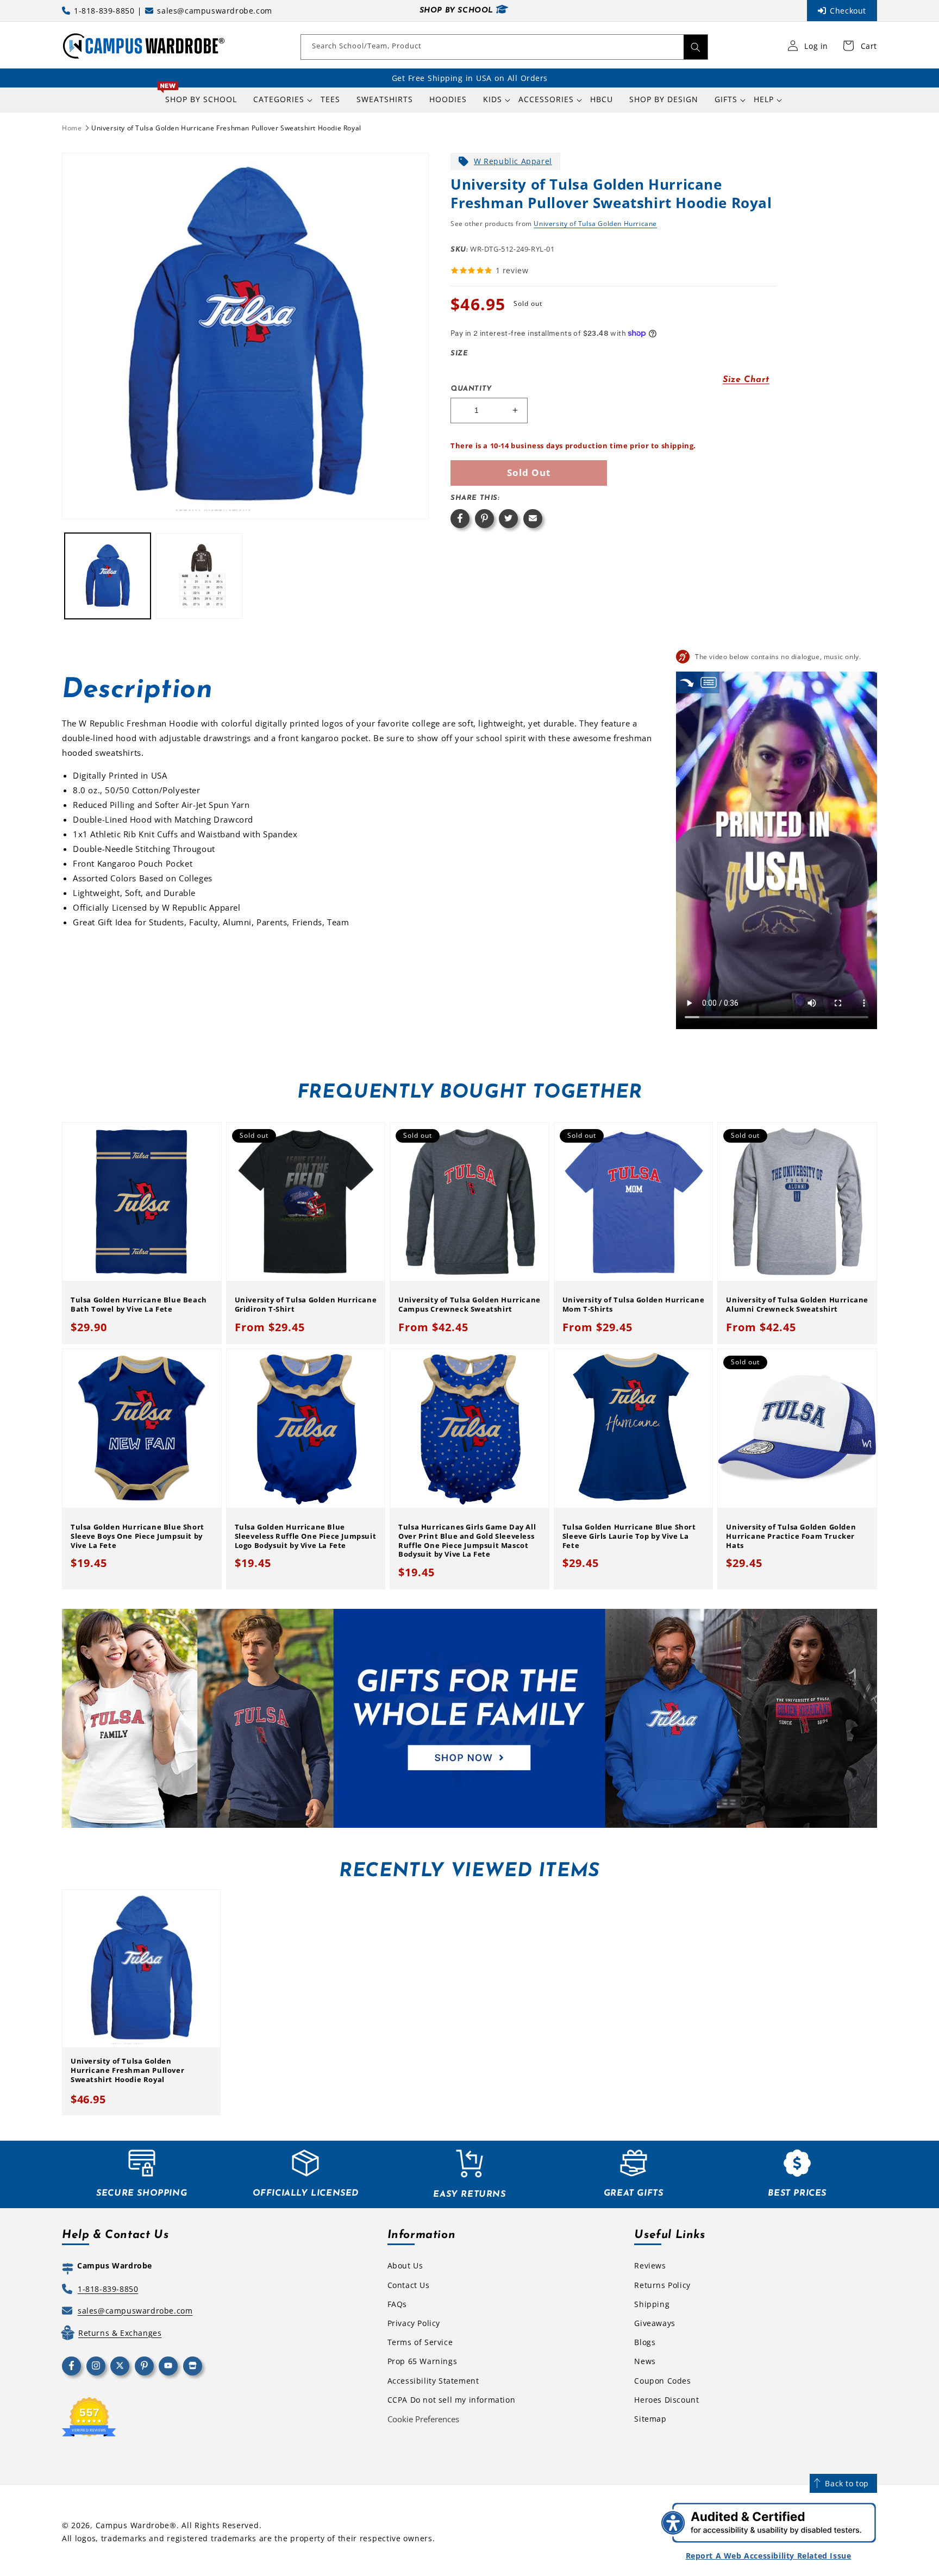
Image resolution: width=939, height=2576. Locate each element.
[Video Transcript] (709, 682)
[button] (279, 99)
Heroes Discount (666, 2400)
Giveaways (655, 2323)
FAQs (397, 2304)
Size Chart (746, 380)
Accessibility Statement (433, 2381)
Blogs (645, 2342)
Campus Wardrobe (133, 2525)
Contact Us (409, 2285)
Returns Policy (662, 2285)
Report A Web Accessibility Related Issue (769, 2556)
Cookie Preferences (423, 2419)
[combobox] (504, 47)
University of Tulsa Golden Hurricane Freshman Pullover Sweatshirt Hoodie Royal (226, 128)
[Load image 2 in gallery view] (199, 576)
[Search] (696, 47)
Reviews (650, 2265)
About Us (405, 2265)
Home (72, 128)
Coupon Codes (662, 2381)
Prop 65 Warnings (422, 2361)
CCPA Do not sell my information (452, 2400)
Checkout (848, 11)
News (645, 2361)
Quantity (471, 389)
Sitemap (650, 2419)
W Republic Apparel (513, 161)
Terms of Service (420, 2342)
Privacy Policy (414, 2323)
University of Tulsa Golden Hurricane (595, 224)
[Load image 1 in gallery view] (108, 576)
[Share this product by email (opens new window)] (533, 519)
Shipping (652, 2304)
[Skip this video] (687, 682)
